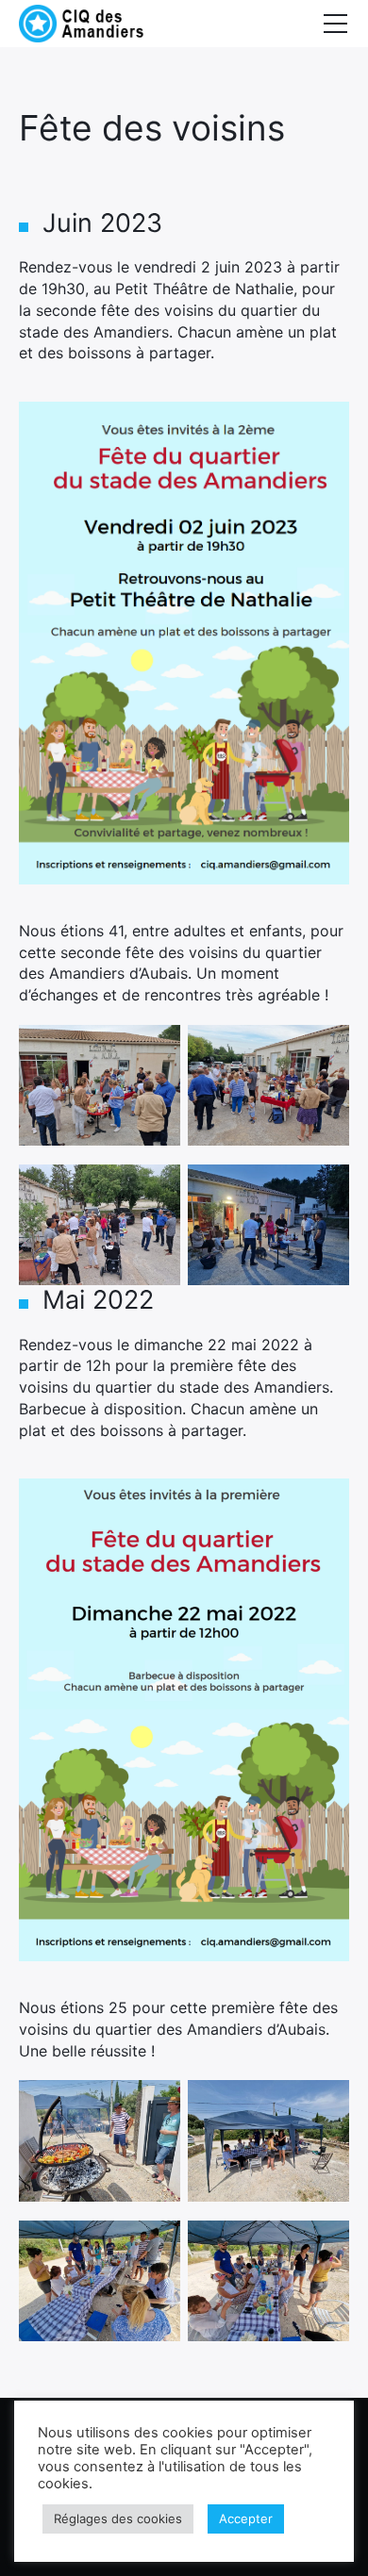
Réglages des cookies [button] (118, 2518)
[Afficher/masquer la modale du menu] (335, 24)
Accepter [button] (246, 2518)
